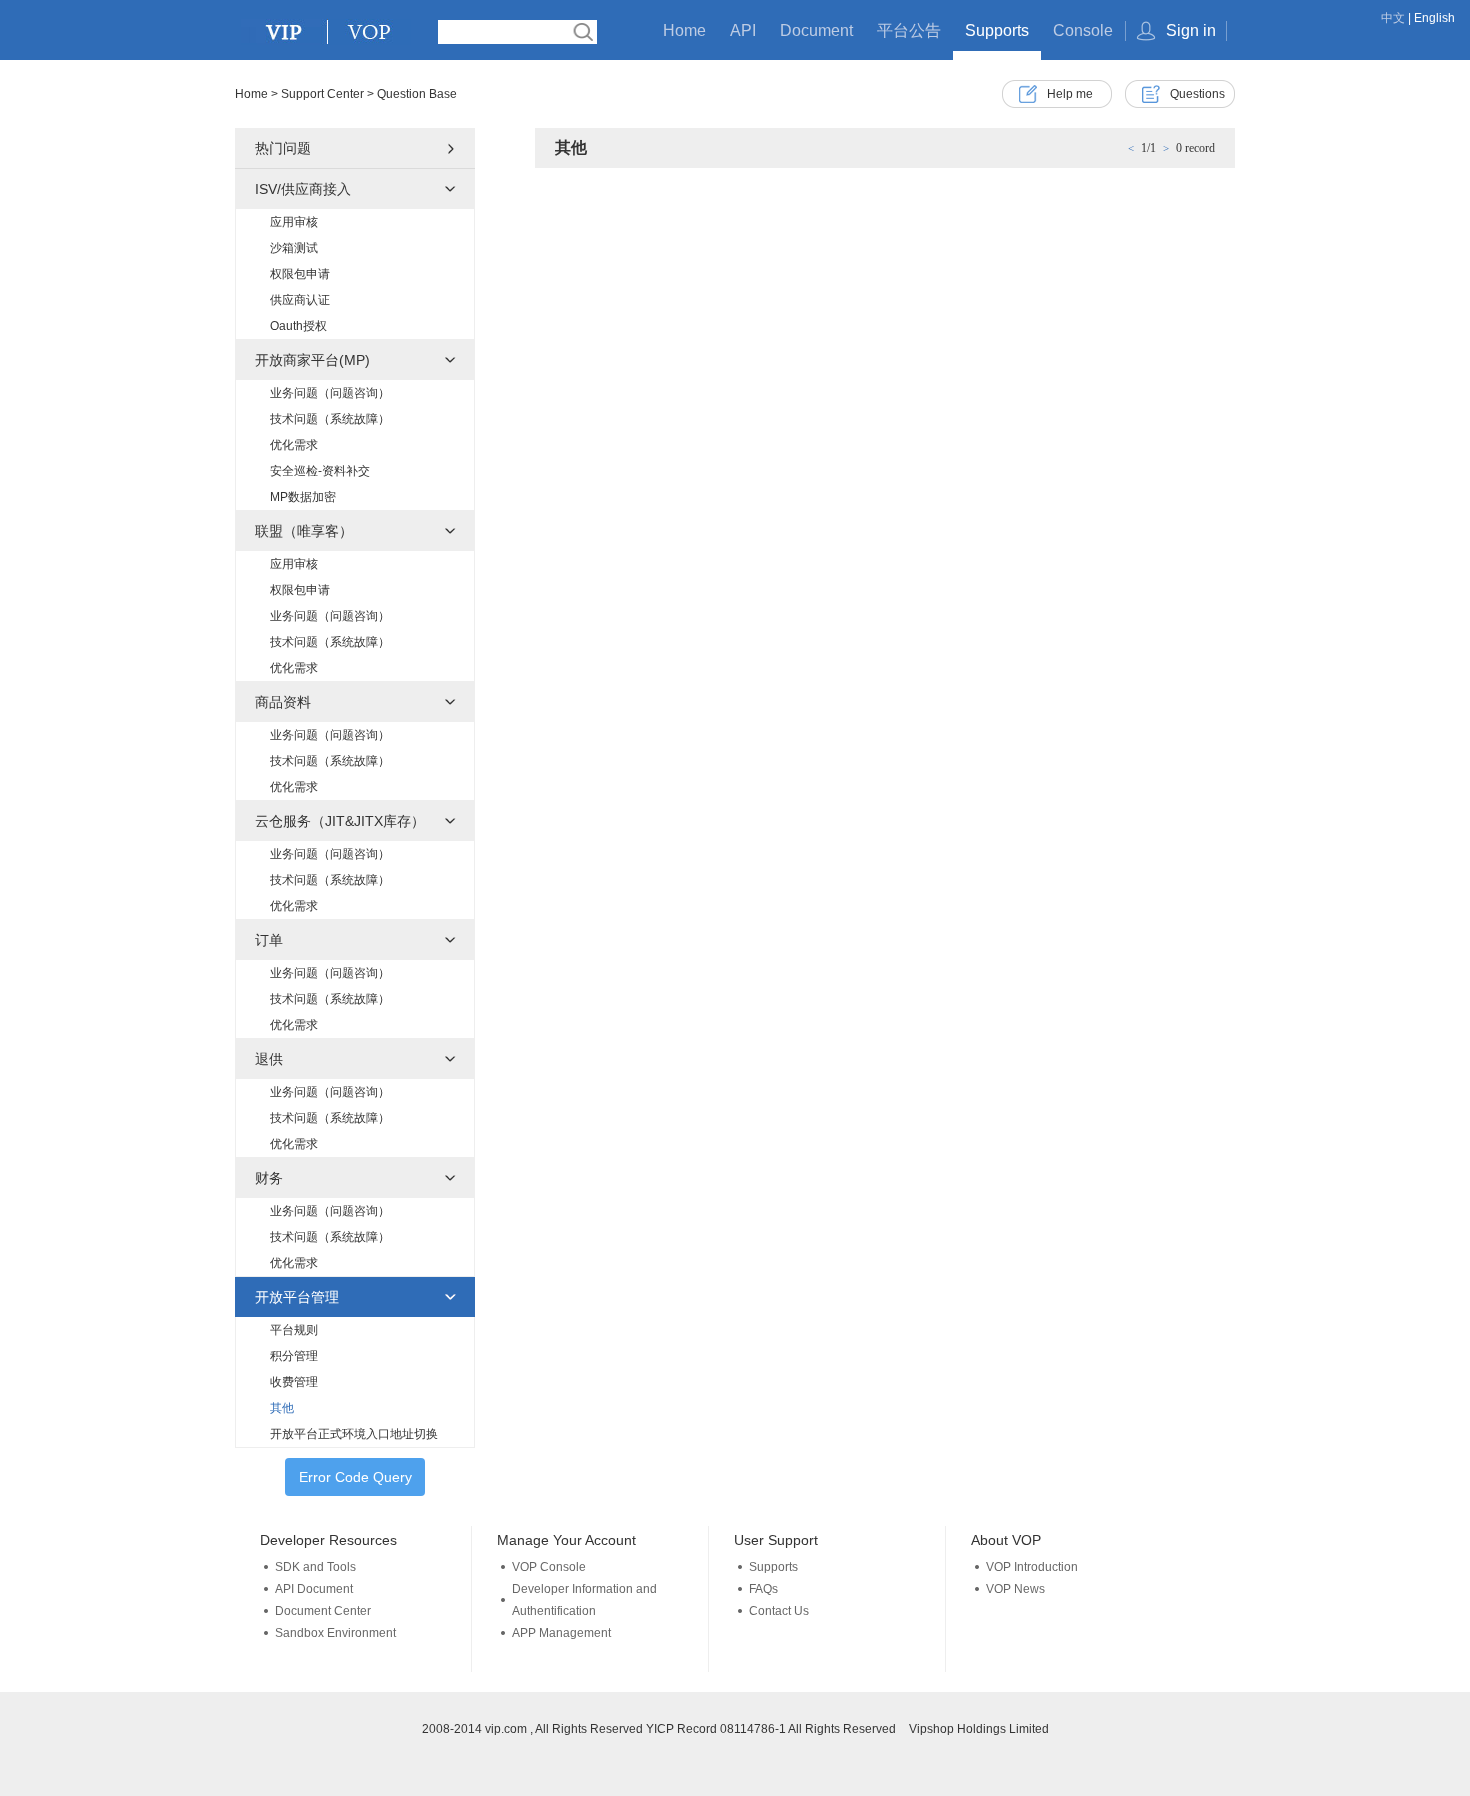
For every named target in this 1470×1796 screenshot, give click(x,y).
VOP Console (549, 1567)
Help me (1070, 94)
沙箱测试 (294, 248)
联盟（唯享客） (304, 531)
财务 (269, 1178)
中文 (1393, 18)
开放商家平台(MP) (312, 360)
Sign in (1191, 30)
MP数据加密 (303, 497)
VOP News (1015, 1589)
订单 (269, 940)
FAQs (763, 1589)
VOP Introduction (1032, 1567)
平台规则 (294, 1330)
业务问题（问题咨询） (330, 393)
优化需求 (294, 445)
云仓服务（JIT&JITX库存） (340, 821)
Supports (997, 30)
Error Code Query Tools (355, 1482)
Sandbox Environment (335, 1633)
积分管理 (294, 1356)
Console (1083, 30)
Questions (1197, 94)
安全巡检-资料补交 (320, 471)
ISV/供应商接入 (303, 189)
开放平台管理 (297, 1297)
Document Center (323, 1611)
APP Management (561, 1633)
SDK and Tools (315, 1567)
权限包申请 (300, 274)
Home (684, 30)
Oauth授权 (298, 326)
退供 (269, 1059)
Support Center (322, 94)
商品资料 (283, 702)
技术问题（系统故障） (330, 419)
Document (816, 30)
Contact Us (779, 1611)
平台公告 (909, 30)
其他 (282, 1408)
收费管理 (294, 1382)
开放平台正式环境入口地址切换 (354, 1434)
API (743, 30)
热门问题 (283, 148)
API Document (314, 1589)
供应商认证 (300, 300)
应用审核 (294, 222)
